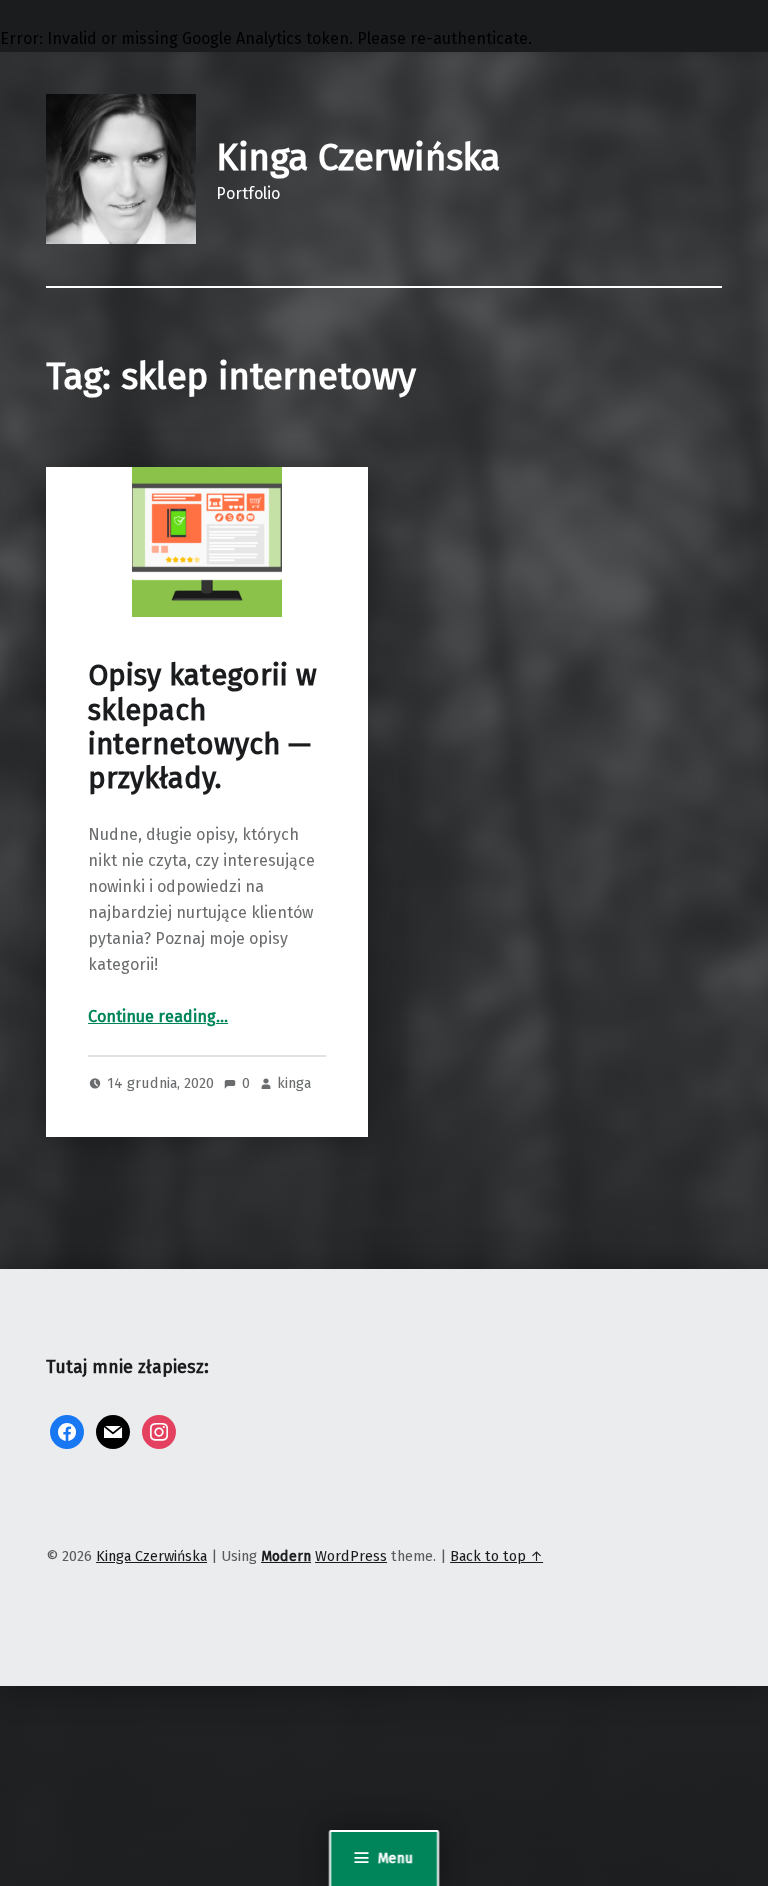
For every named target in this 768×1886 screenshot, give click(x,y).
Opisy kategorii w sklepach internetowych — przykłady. (202, 727)
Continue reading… (158, 1016)
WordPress (351, 1556)
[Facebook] (67, 1431)
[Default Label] (113, 1431)
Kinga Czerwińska (358, 158)
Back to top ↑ (496, 1556)
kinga (294, 1083)
